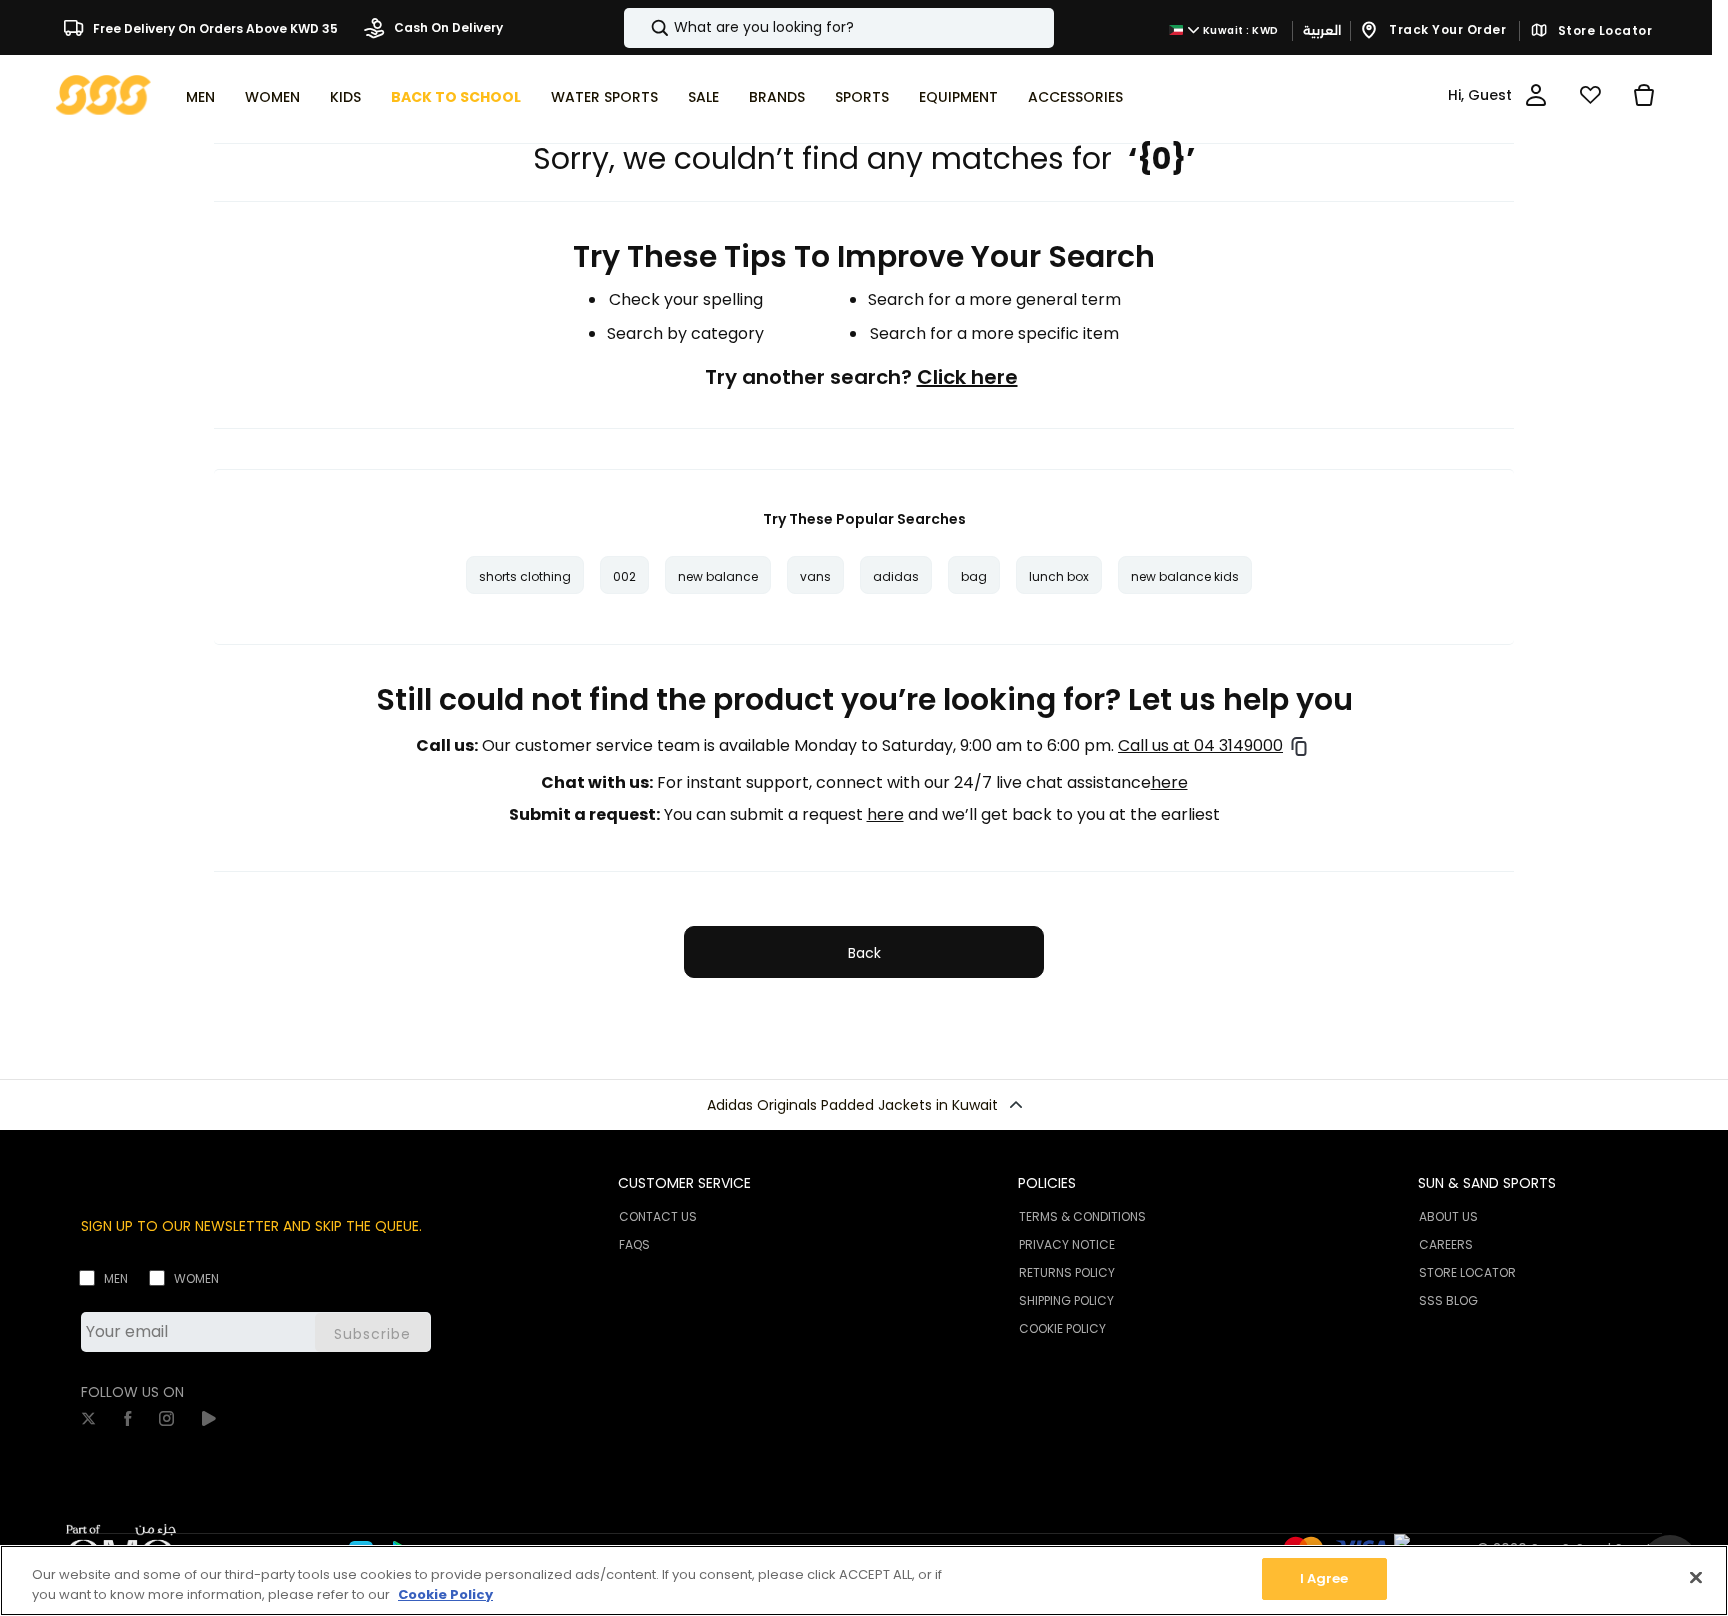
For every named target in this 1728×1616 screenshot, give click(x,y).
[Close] (1696, 1577)
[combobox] (839, 28)
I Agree (1324, 1578)
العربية (1322, 30)
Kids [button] (345, 97)
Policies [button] (1047, 1183)
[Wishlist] (1590, 95)
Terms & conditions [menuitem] (1082, 1216)
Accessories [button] (1075, 97)
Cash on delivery (447, 27)
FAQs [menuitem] (634, 1244)
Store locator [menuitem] (1467, 1272)
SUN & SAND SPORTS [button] (1487, 1183)
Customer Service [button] (684, 1183)
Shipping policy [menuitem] (1066, 1300)
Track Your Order (1446, 29)
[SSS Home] (103, 93)
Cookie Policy (445, 1594)
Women (196, 1278)
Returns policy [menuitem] (1067, 1272)
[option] (525, 575)
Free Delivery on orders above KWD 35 (214, 27)
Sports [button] (862, 97)
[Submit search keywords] (643, 28)
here (1169, 783)
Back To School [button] (456, 97)
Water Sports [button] (604, 97)
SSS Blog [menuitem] (1448, 1300)
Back (864, 953)
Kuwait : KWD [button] (1239, 30)
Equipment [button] (958, 97)
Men (116, 1278)
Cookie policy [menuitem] (1062, 1328)
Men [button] (200, 97)
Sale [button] (703, 97)
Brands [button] (777, 97)
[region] (864, 1580)
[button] (864, 1105)
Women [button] (272, 97)
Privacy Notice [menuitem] (1067, 1244)
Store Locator (1603, 31)
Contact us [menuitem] (658, 1216)
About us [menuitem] (1448, 1216)
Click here (967, 377)
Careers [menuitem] (1446, 1244)
